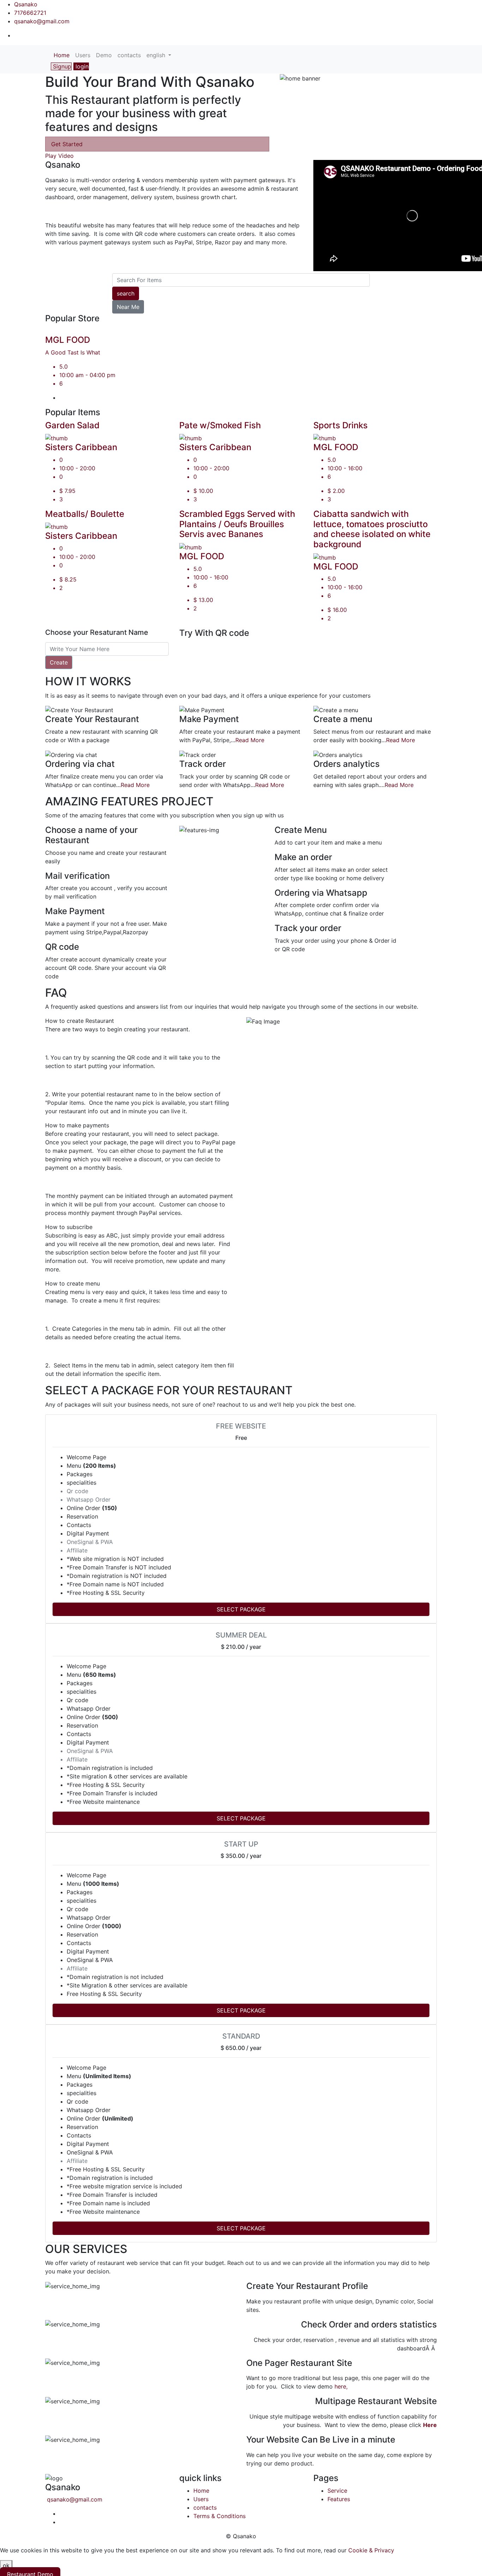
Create (59, 662)
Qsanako (26, 4)
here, (341, 2386)
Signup (61, 66)
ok (6, 2565)
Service (337, 2491)
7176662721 (30, 13)
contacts (129, 55)
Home (63, 55)
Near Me (128, 307)
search (126, 293)
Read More (250, 740)
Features (339, 2499)
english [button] (157, 55)
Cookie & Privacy (371, 2550)
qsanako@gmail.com (42, 21)
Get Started (67, 144)
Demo (104, 55)
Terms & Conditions (219, 2516)
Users (83, 55)
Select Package (241, 1609)
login (81, 66)
